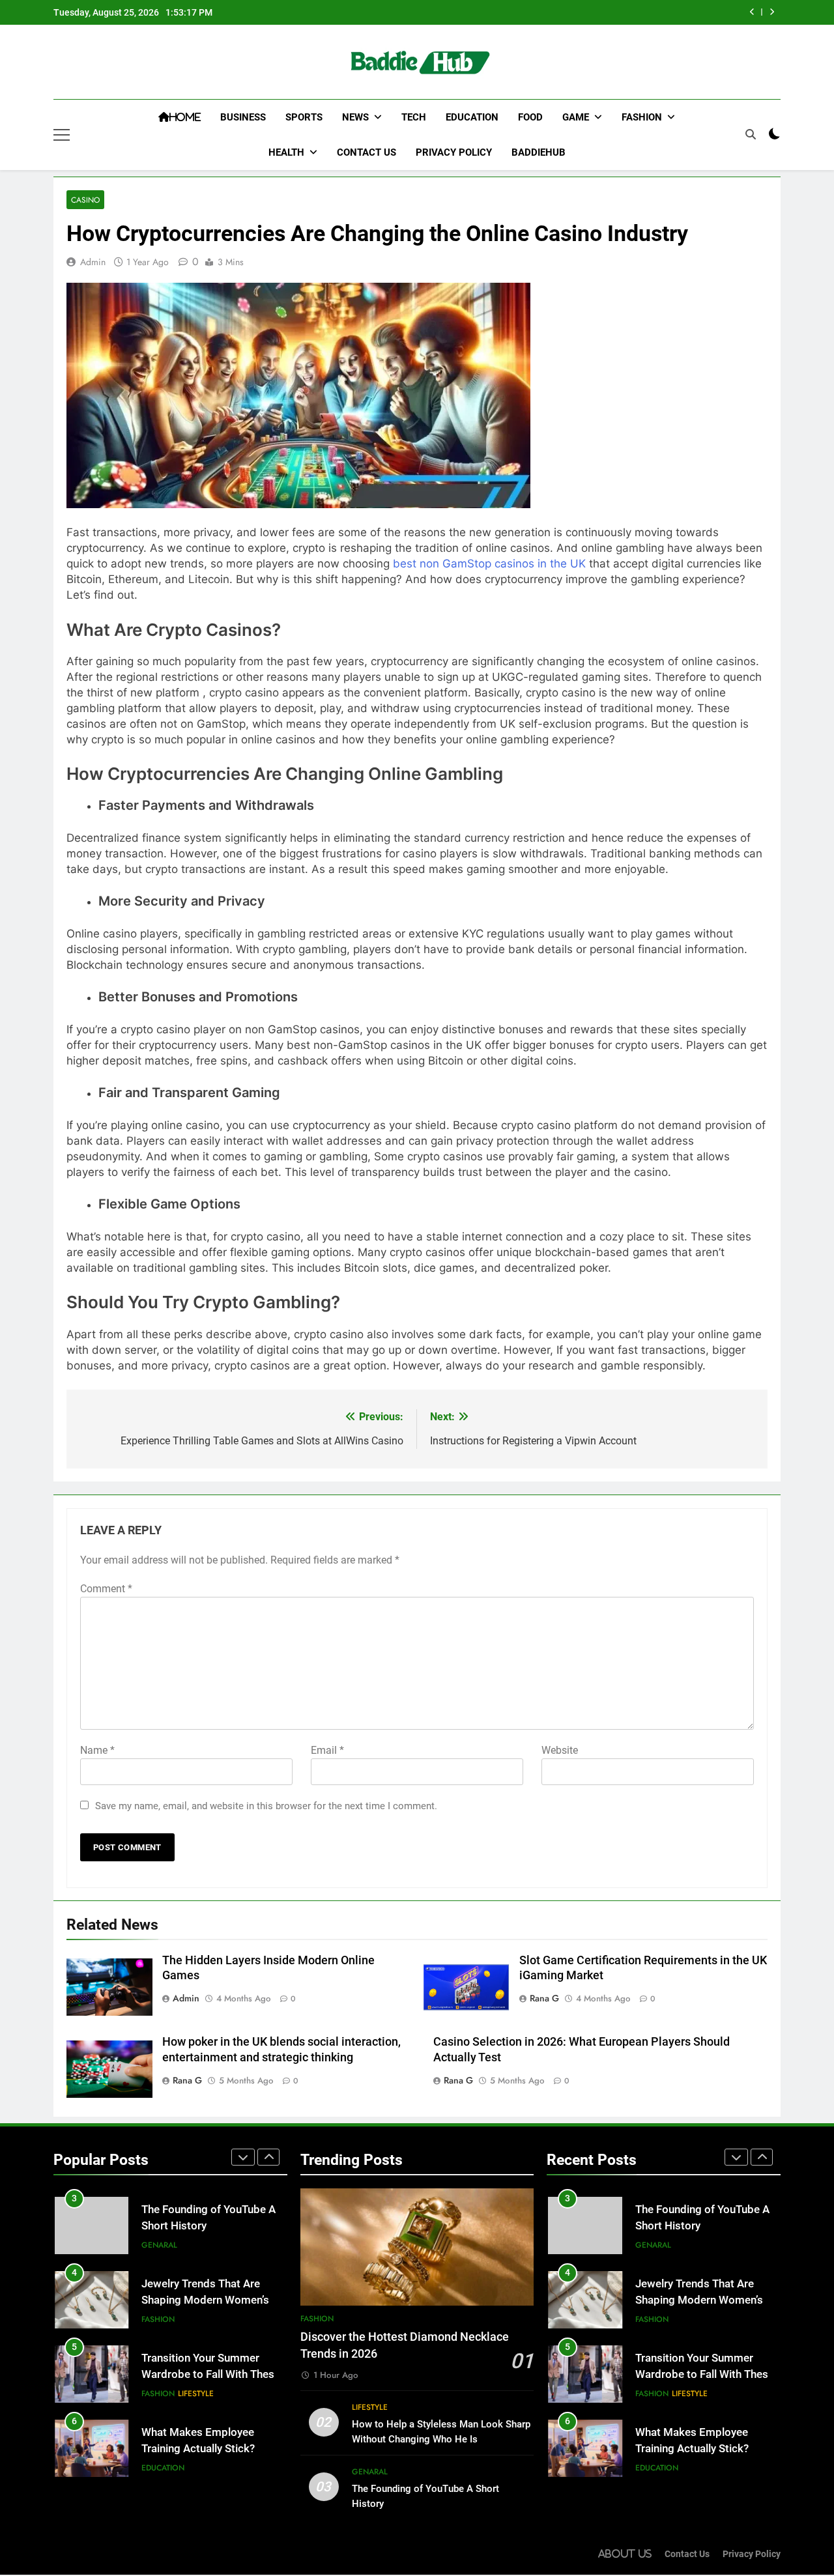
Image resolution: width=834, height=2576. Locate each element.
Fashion (642, 117)
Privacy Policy (454, 152)
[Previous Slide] (752, 12)
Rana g (544, 1998)
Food (530, 117)
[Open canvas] (62, 135)
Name (97, 1750)
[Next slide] (772, 12)
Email (327, 1750)
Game (576, 117)
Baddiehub (539, 152)
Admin (93, 262)
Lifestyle (196, 2394)
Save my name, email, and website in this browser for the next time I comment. (266, 1806)
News (355, 117)
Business (243, 117)
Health (286, 152)
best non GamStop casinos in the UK (489, 564)
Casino (85, 200)
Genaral (159, 2245)
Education (472, 117)
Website (560, 1750)
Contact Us (367, 152)
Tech (414, 117)
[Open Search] (751, 134)
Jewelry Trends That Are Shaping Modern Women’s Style (205, 2300)
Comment (106, 1589)
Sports (304, 117)
